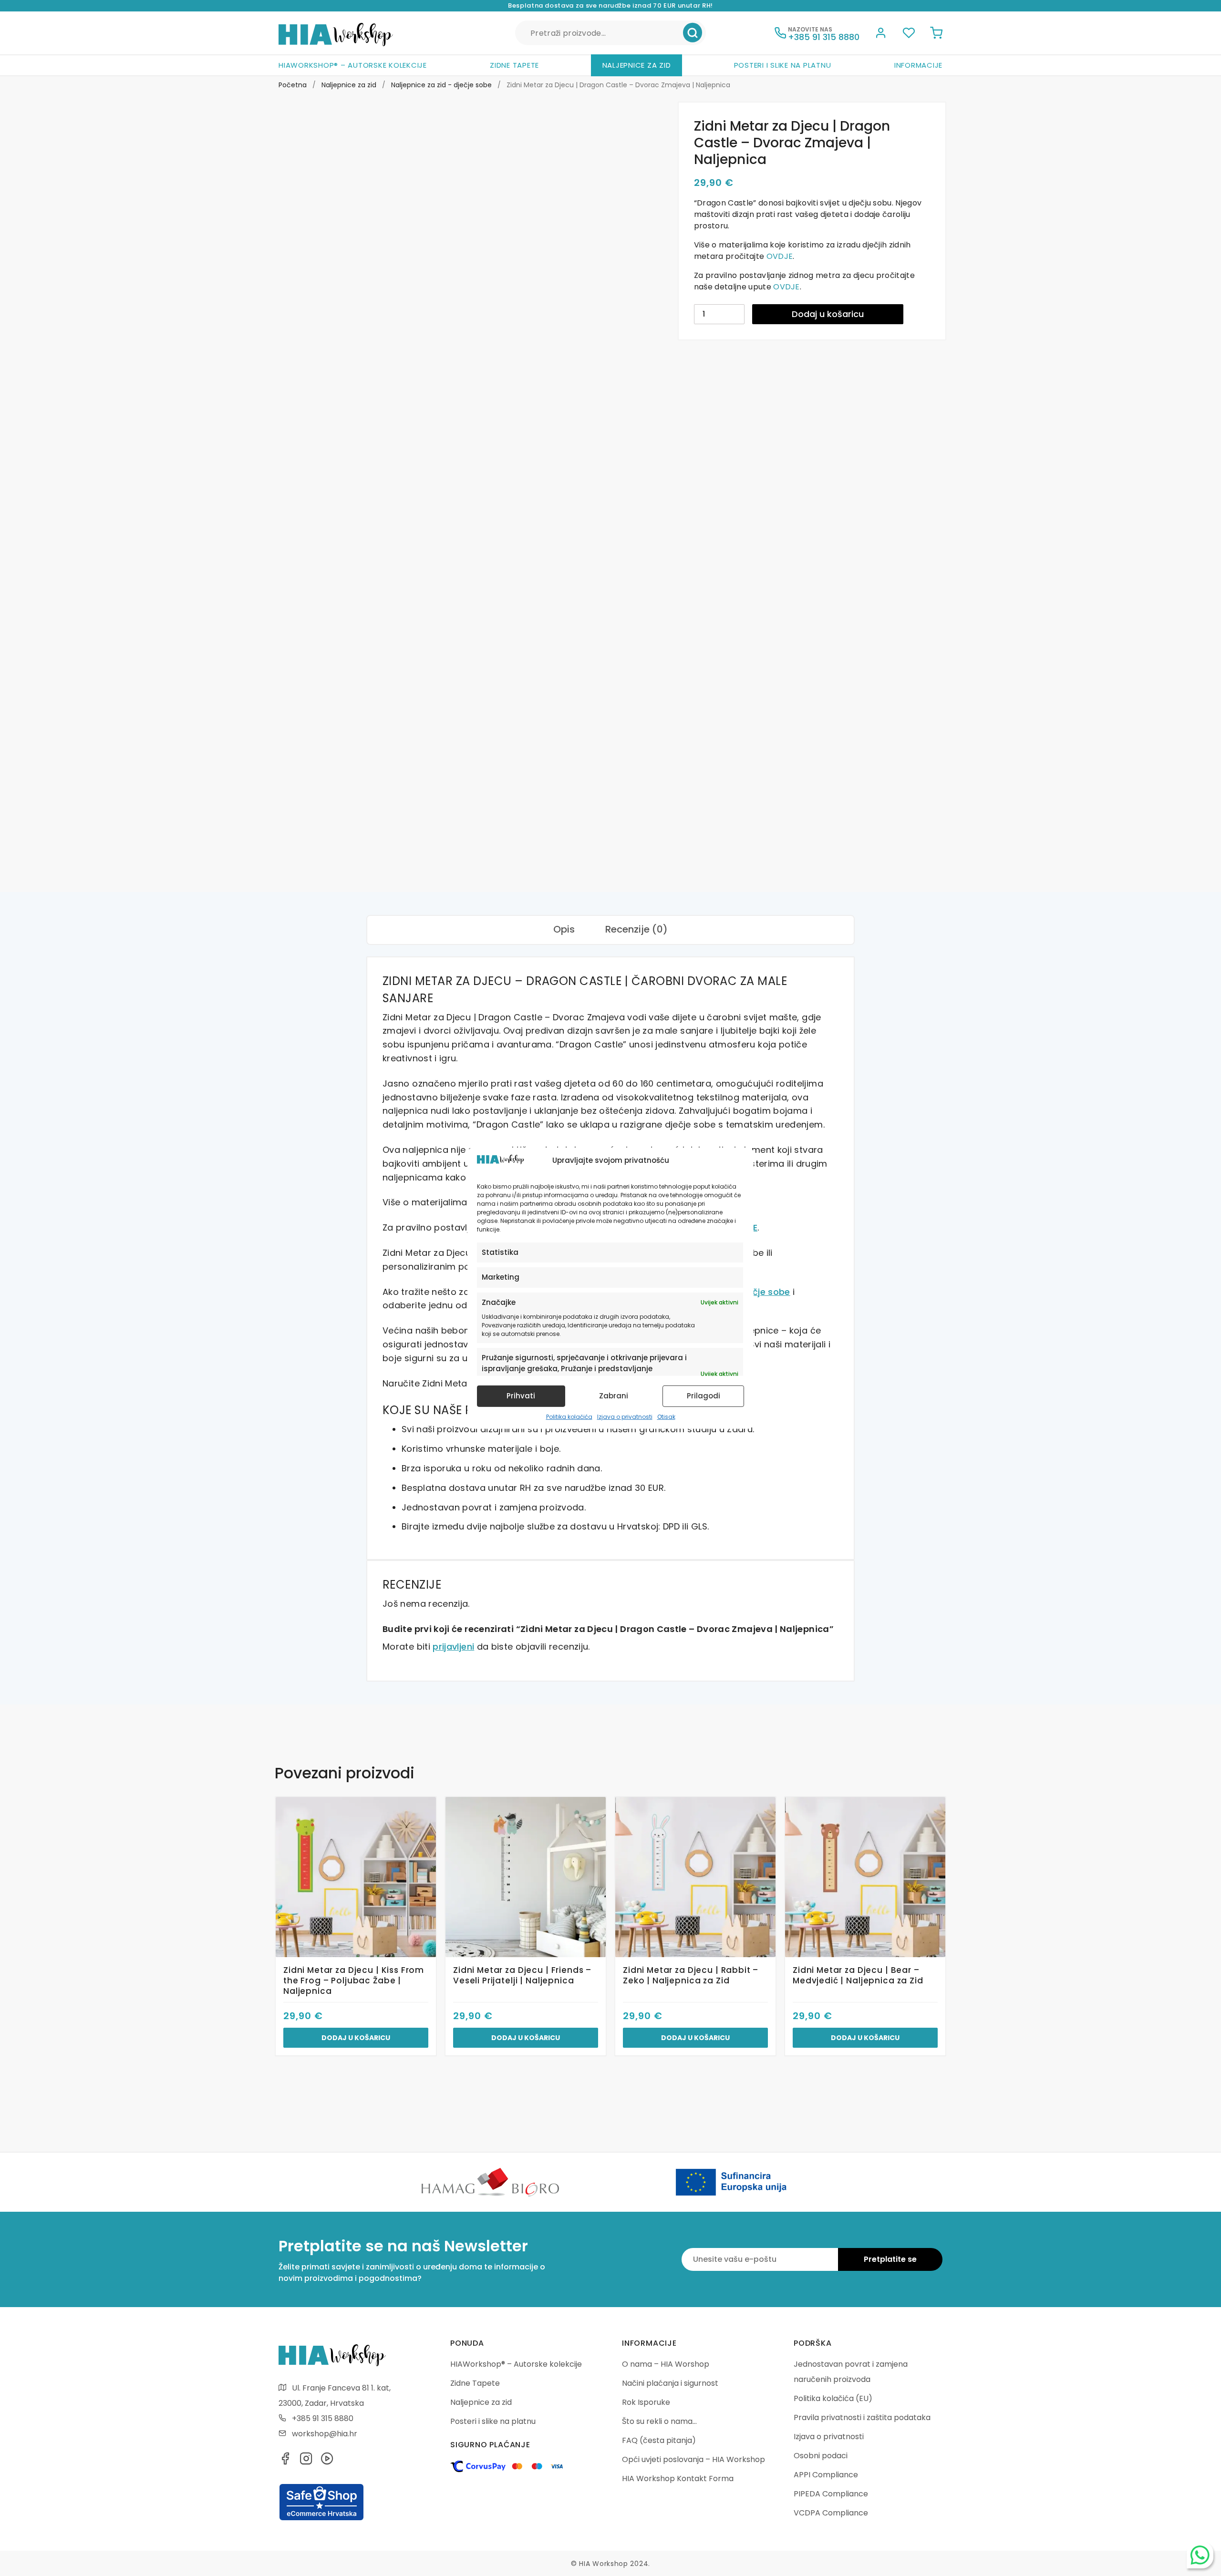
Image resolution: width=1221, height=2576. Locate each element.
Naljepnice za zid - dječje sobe (441, 85)
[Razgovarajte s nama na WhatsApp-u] (1200, 2555)
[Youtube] (327, 2461)
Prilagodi (704, 1396)
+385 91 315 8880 (323, 2418)
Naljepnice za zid (637, 65)
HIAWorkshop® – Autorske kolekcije (353, 65)
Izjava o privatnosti (625, 1417)
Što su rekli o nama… (659, 2421)
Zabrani (614, 1396)
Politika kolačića (569, 1417)
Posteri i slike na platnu (783, 65)
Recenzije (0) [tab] (636, 929)
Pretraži (693, 33)
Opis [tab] (564, 929)
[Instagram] (306, 2461)
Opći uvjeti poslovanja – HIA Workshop (693, 2459)
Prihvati (521, 1396)
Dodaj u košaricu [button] (356, 2038)
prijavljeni (453, 1647)
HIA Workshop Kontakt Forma (678, 2479)
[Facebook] (285, 2461)
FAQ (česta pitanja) (659, 2440)
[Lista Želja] (909, 34)
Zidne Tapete (514, 65)
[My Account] (881, 34)
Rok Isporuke (646, 2402)
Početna (293, 85)
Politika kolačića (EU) (833, 2398)
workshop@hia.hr (325, 2434)
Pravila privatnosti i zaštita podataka (862, 2417)
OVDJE (780, 256)
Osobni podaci (821, 2456)
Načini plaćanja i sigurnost (670, 2383)
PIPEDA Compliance (831, 2494)
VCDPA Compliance (831, 2513)
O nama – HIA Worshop (666, 2364)
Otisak (666, 1417)
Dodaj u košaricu (828, 314)
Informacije (918, 65)
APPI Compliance (826, 2475)
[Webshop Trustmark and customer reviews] (321, 2519)
